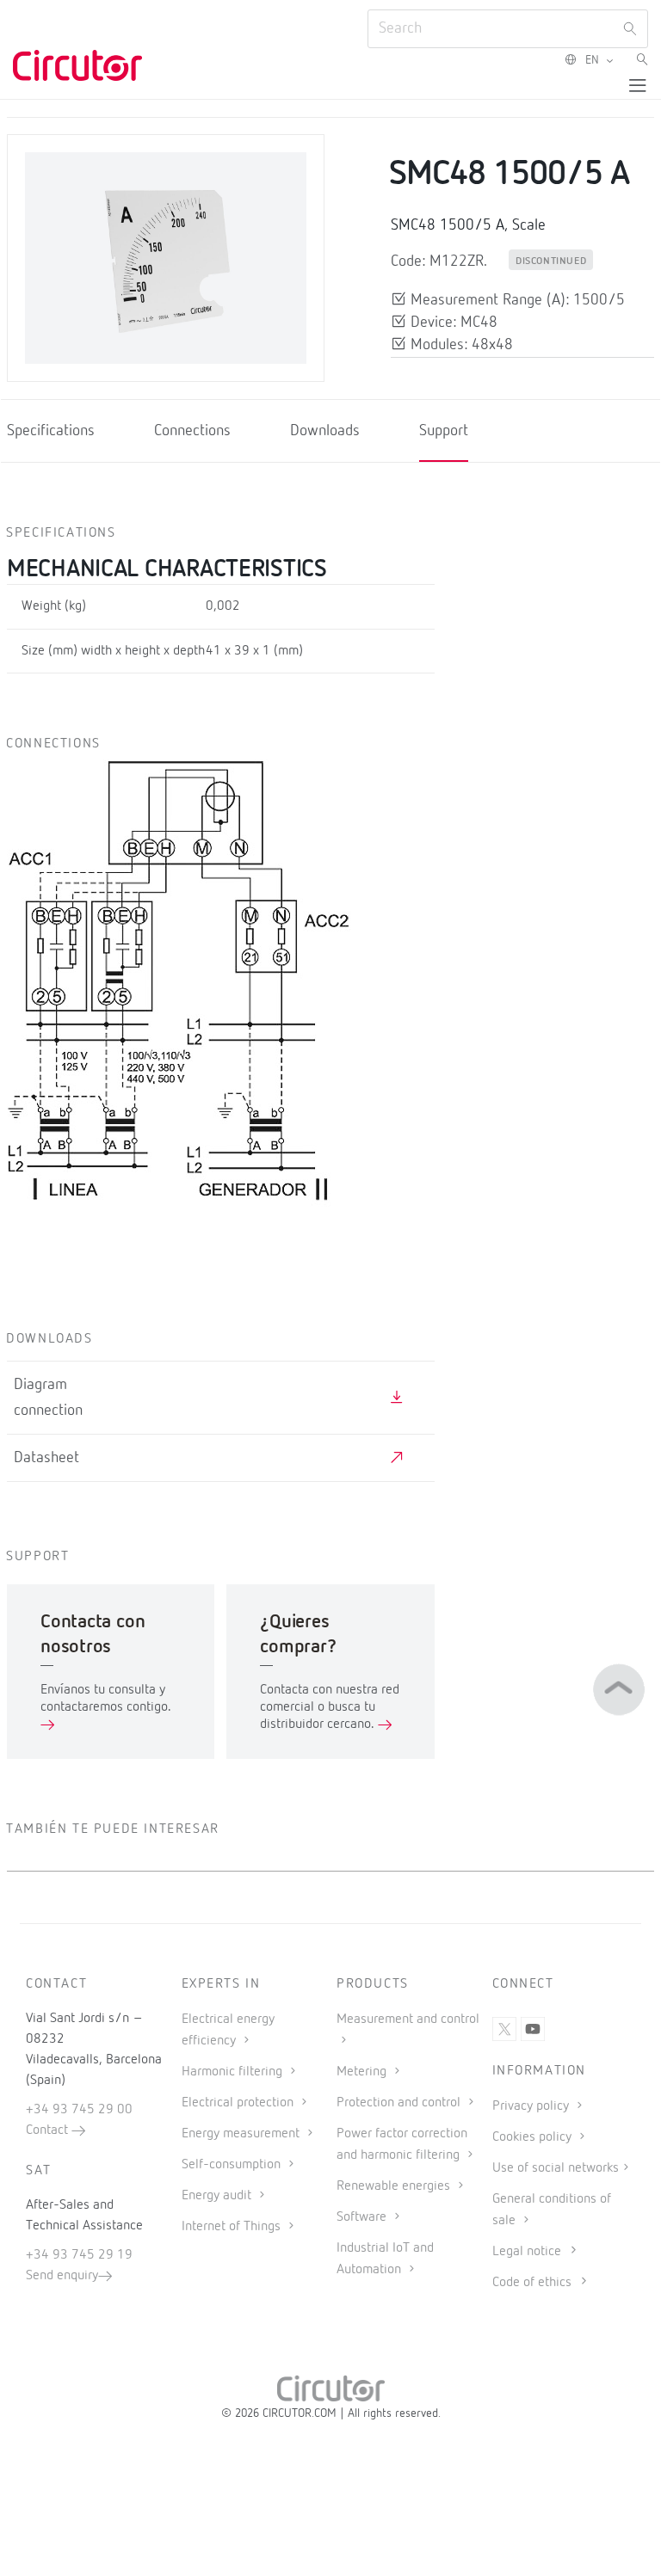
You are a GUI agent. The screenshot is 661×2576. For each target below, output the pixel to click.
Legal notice (527, 2252)
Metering (363, 2072)
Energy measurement (242, 2134)
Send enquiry (62, 2276)
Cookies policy (534, 2137)
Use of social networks (556, 2168)
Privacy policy (532, 2106)
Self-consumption (233, 2165)
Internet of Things (233, 2227)
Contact (49, 2130)
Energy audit (218, 2196)
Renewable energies (395, 2186)
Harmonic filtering (234, 2072)
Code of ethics (532, 2283)
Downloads (325, 431)
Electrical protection (239, 2103)
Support (444, 431)
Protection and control (400, 2103)
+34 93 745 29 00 (79, 2110)
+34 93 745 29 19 (79, 2255)
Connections (192, 431)
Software (363, 2217)
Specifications (51, 431)
